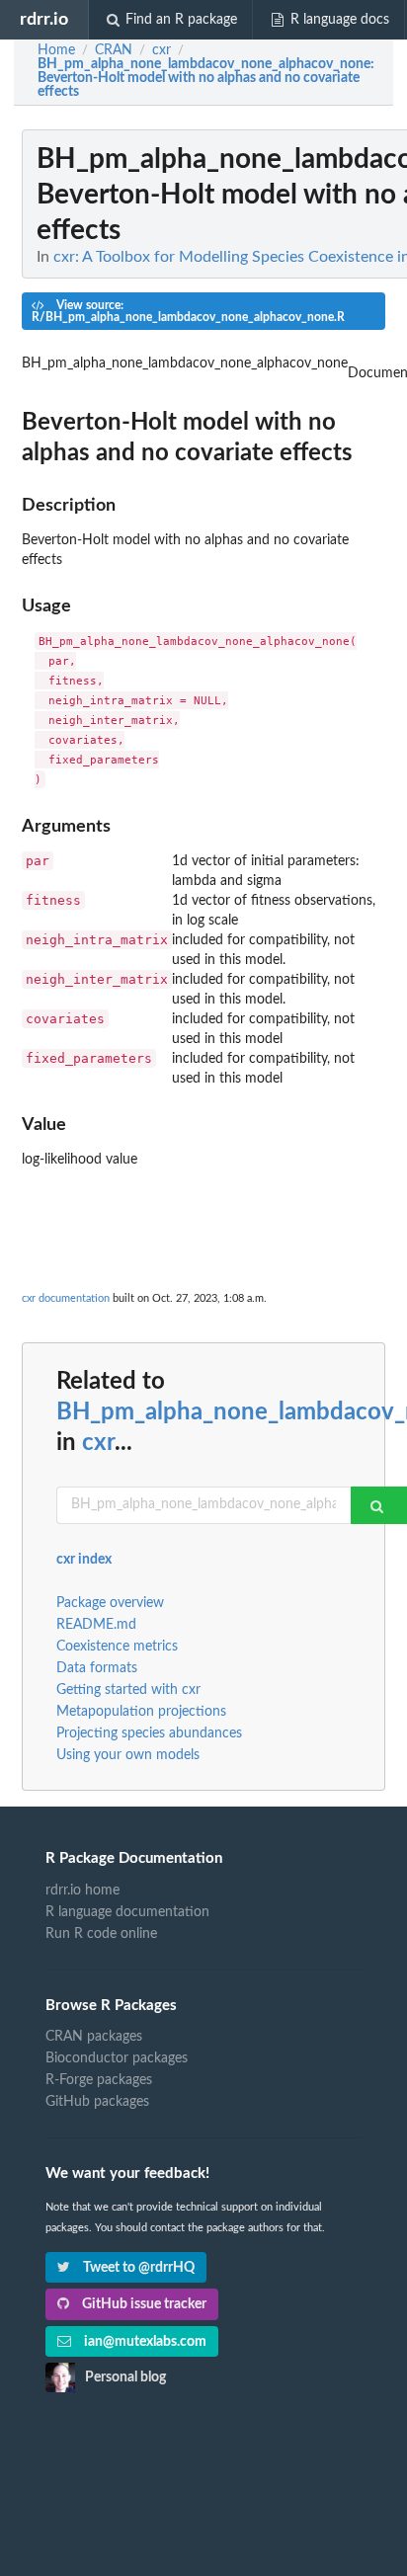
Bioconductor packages (117, 2058)
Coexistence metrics (117, 1647)
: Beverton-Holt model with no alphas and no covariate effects (206, 78)
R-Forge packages (99, 2080)
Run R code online (101, 1934)
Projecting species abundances (149, 1733)
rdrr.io (44, 19)
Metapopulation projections (141, 1712)
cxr (98, 1443)
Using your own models (128, 1755)
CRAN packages (94, 2037)
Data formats (97, 1668)
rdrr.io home (82, 1891)
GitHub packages (97, 2102)
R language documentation (127, 1912)
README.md (96, 1625)
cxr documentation (66, 1298)
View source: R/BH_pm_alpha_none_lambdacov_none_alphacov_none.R (188, 311)
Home (56, 50)
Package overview (110, 1603)
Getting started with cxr (128, 1690)
